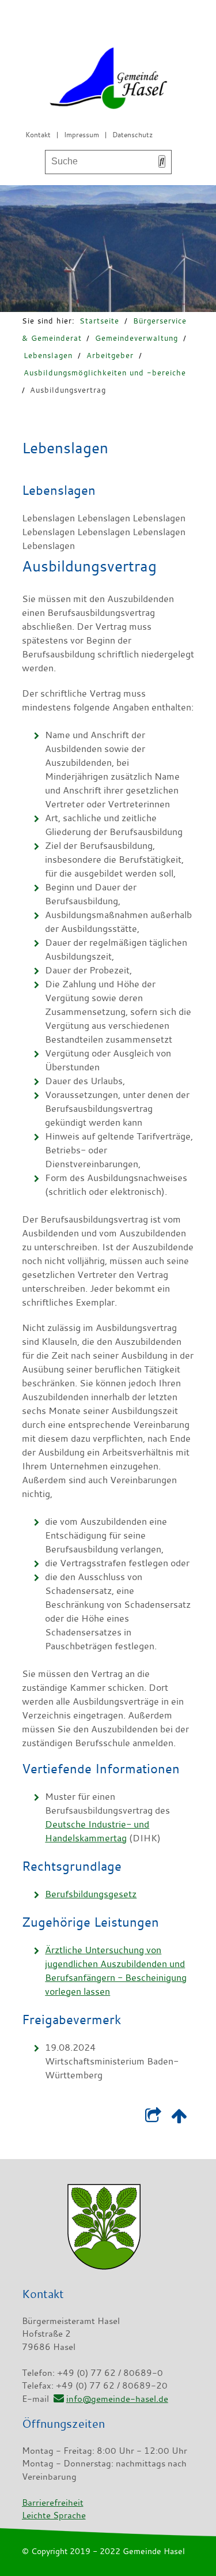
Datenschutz (132, 134)
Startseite (99, 321)
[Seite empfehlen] (154, 2119)
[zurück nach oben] (179, 2119)
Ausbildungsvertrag (68, 390)
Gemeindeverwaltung (137, 338)
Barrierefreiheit (53, 2502)
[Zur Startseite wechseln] (108, 80)
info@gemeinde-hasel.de (117, 2398)
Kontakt (38, 134)
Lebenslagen (48, 355)
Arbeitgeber (110, 355)
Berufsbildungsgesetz (91, 1894)
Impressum (82, 134)
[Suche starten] (162, 161)
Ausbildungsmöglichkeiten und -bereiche (105, 373)
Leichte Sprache (54, 2515)
